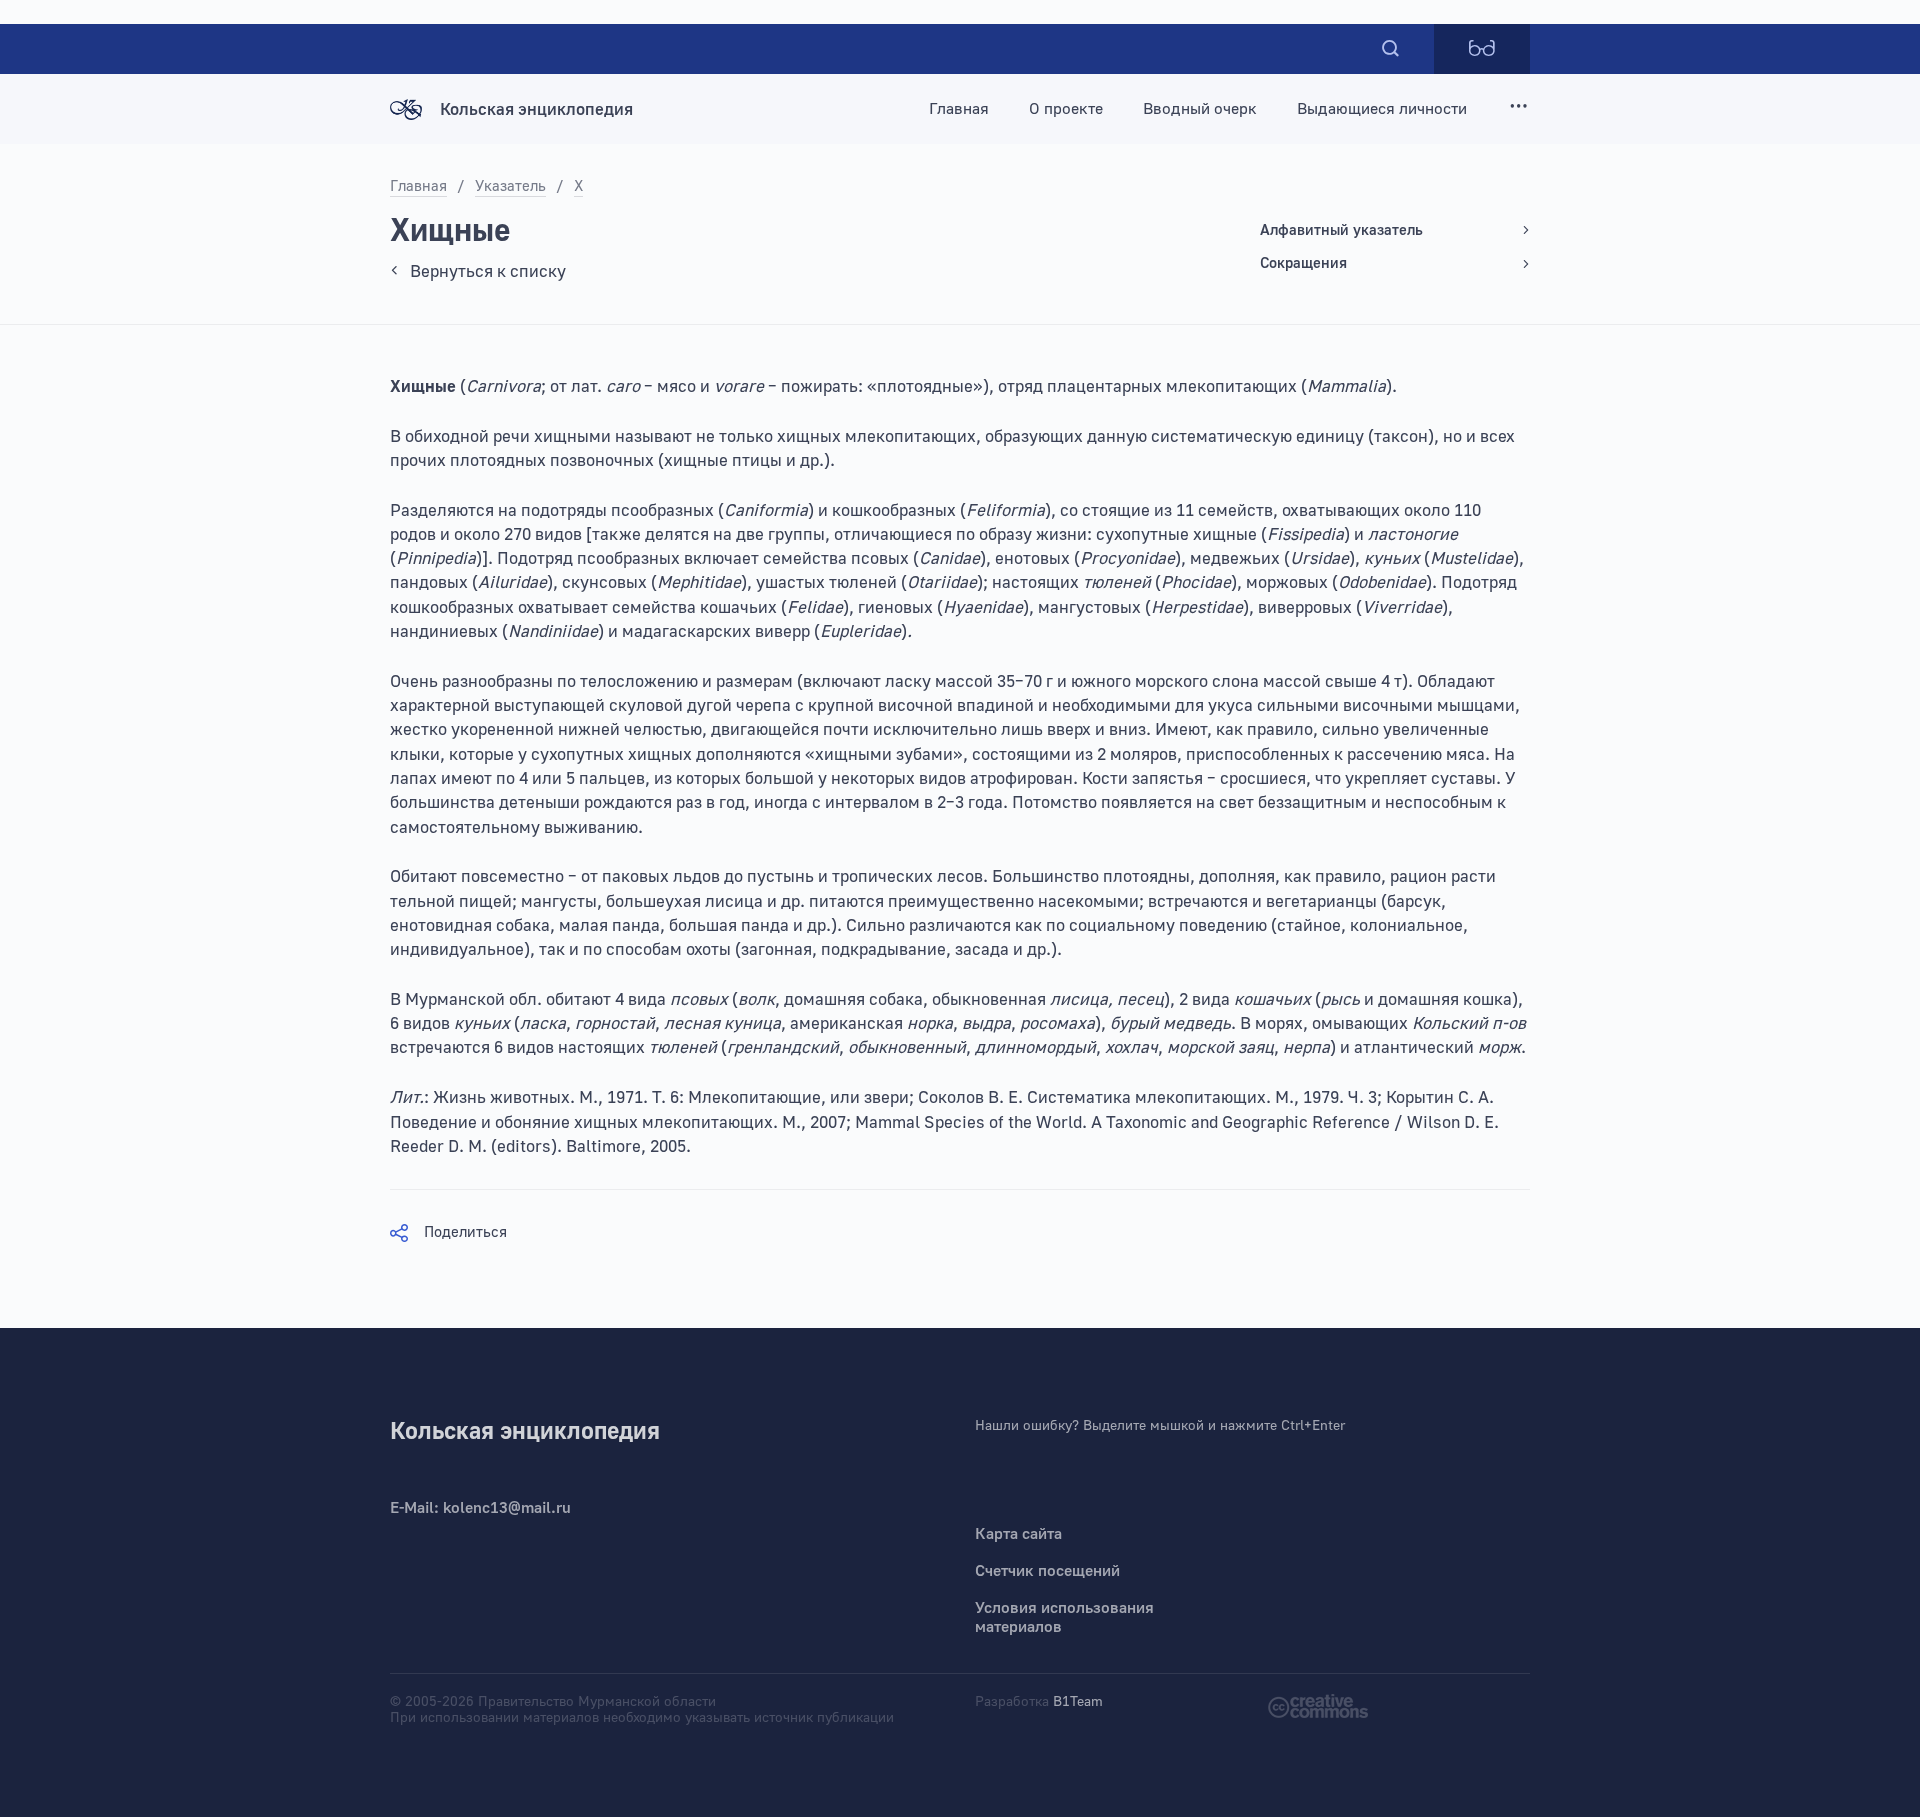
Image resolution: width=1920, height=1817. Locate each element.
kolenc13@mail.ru (507, 1508)
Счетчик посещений (1047, 1571)
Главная (959, 109)
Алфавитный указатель (1341, 230)
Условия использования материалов (1064, 1617)
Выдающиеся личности (1382, 109)
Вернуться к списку (488, 271)
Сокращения (1303, 263)
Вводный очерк (1200, 109)
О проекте (1066, 109)
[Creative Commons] (1318, 1704)
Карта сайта (1018, 1534)
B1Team (1078, 1702)
